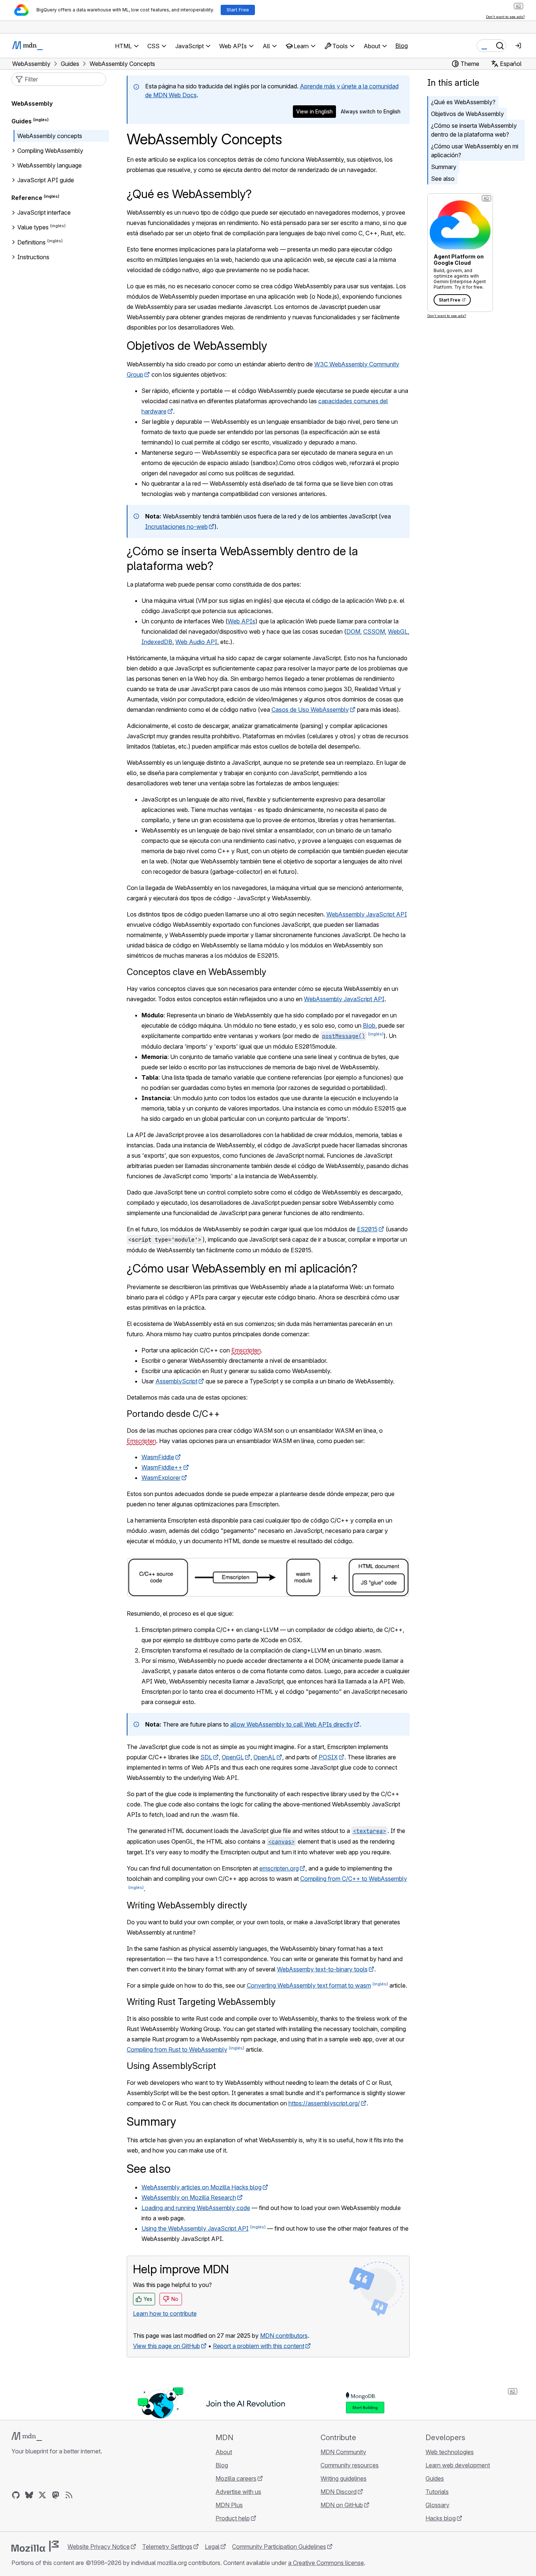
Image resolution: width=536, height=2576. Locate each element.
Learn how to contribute (165, 2313)
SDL (206, 1757)
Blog (402, 46)
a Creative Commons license (326, 2563)
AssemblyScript (176, 1381)
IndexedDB (157, 642)
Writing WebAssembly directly (187, 1905)
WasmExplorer (161, 1478)
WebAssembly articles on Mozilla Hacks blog (202, 2187)
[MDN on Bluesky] (29, 2495)
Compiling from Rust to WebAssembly (177, 2049)
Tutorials (437, 2492)
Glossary (437, 2505)
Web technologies (450, 2452)
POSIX (328, 1757)
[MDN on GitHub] (16, 2495)
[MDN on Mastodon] (56, 2495)
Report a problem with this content (259, 2346)
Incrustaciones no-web (176, 527)
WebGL (398, 631)
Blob (369, 1025)
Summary (444, 167)
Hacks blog (441, 2518)
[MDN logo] (27, 2436)
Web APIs (241, 621)
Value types (33, 228)
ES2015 (367, 1229)
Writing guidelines (344, 2478)
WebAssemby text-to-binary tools (322, 1969)
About (224, 2452)
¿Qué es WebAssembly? (463, 102)
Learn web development (458, 2465)
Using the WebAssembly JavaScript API (195, 2228)
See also (443, 179)
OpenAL (265, 1757)
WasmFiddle (158, 1457)
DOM (353, 631)
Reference (27, 198)
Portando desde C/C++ (173, 1414)
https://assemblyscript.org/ (324, 2103)
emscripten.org (279, 1868)
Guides (22, 121)
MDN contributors (284, 2336)
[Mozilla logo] (35, 2546)
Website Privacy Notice (99, 2547)
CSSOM (374, 631)
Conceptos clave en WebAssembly (197, 972)
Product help (233, 2518)
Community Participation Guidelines (279, 2547)
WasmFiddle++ (162, 1467)
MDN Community (343, 2452)
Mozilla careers (236, 2478)
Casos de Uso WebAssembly (310, 710)
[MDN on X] (42, 2495)
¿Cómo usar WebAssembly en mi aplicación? (475, 151)
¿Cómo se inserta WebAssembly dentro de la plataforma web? (474, 130)
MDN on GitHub (342, 2505)
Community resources (350, 2465)
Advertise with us (238, 2492)
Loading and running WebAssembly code (196, 2208)
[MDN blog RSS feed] (69, 2495)
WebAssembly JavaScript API (367, 914)
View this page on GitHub (167, 2346)
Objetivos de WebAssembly (467, 114)
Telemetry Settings (167, 2547)
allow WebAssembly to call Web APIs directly (292, 1724)
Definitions (31, 242)
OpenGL (233, 1757)
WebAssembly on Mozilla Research (189, 2197)
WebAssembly (32, 103)
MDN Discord (339, 2492)
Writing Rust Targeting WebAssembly (201, 2002)
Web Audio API (196, 642)
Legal (212, 2547)
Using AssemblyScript (171, 2066)
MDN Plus (229, 2505)
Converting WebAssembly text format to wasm (309, 1985)
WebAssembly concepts (50, 136)
